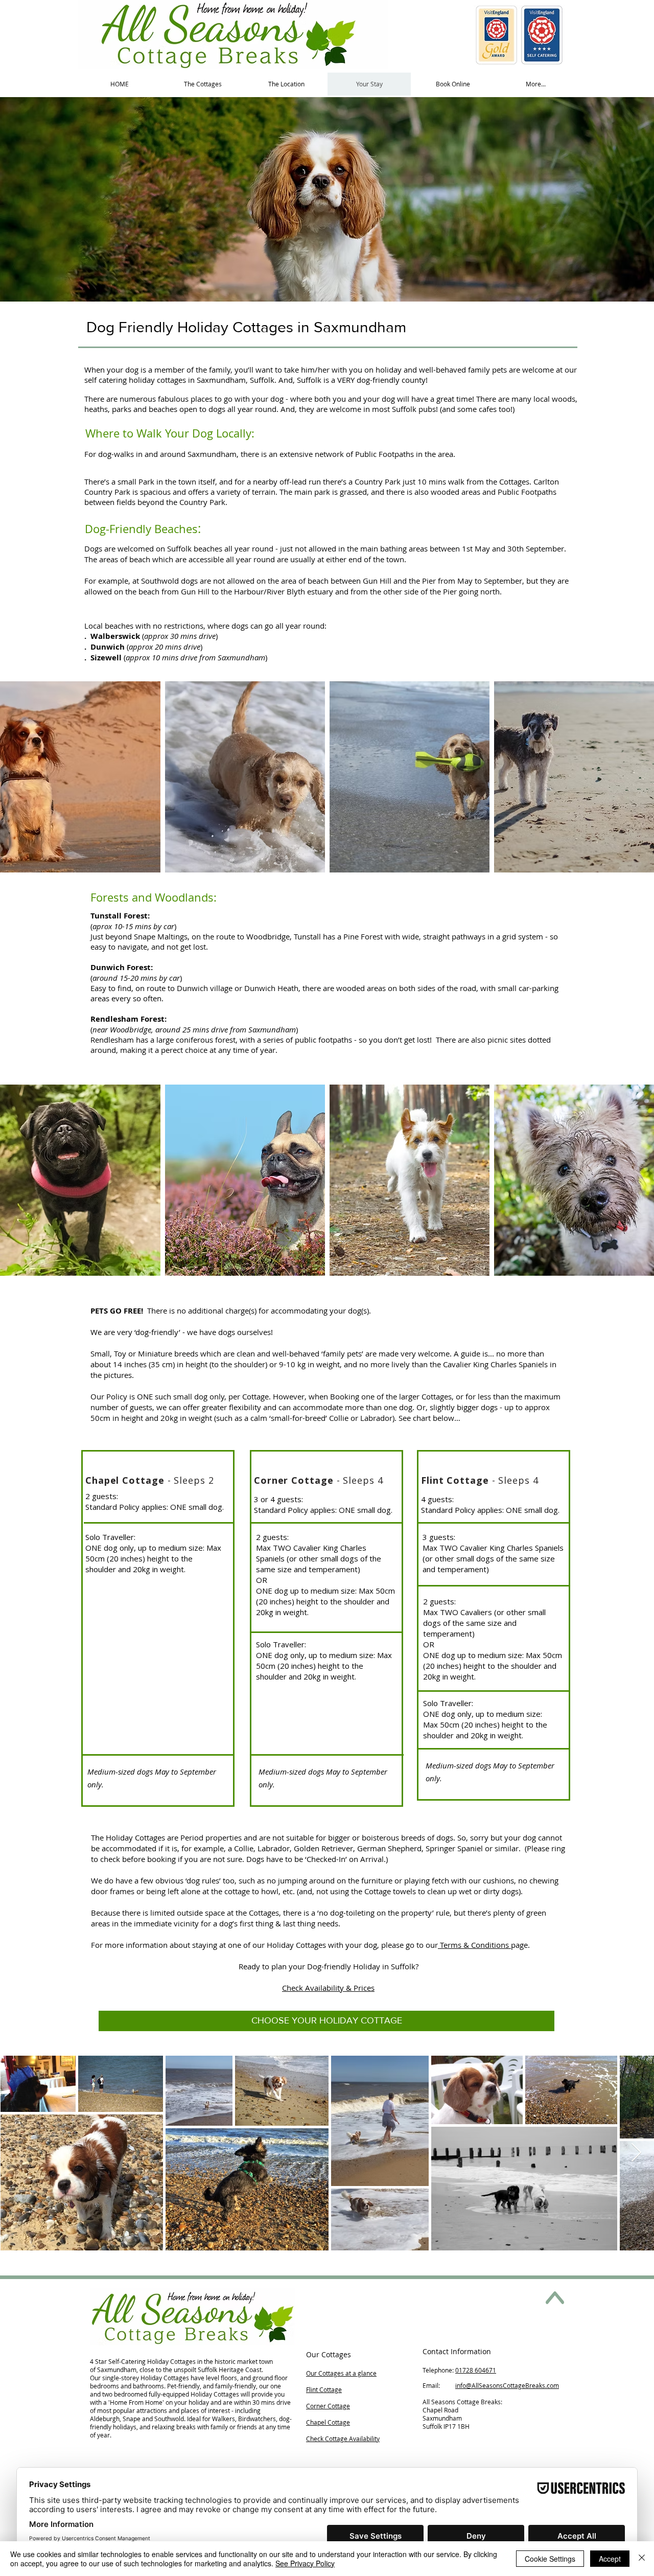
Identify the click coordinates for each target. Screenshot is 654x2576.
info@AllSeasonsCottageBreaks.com (507, 2385)
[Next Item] (636, 2153)
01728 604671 (476, 2370)
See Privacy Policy (305, 2563)
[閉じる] (642, 2559)
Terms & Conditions (474, 1945)
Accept (610, 2559)
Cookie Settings (550, 2559)
